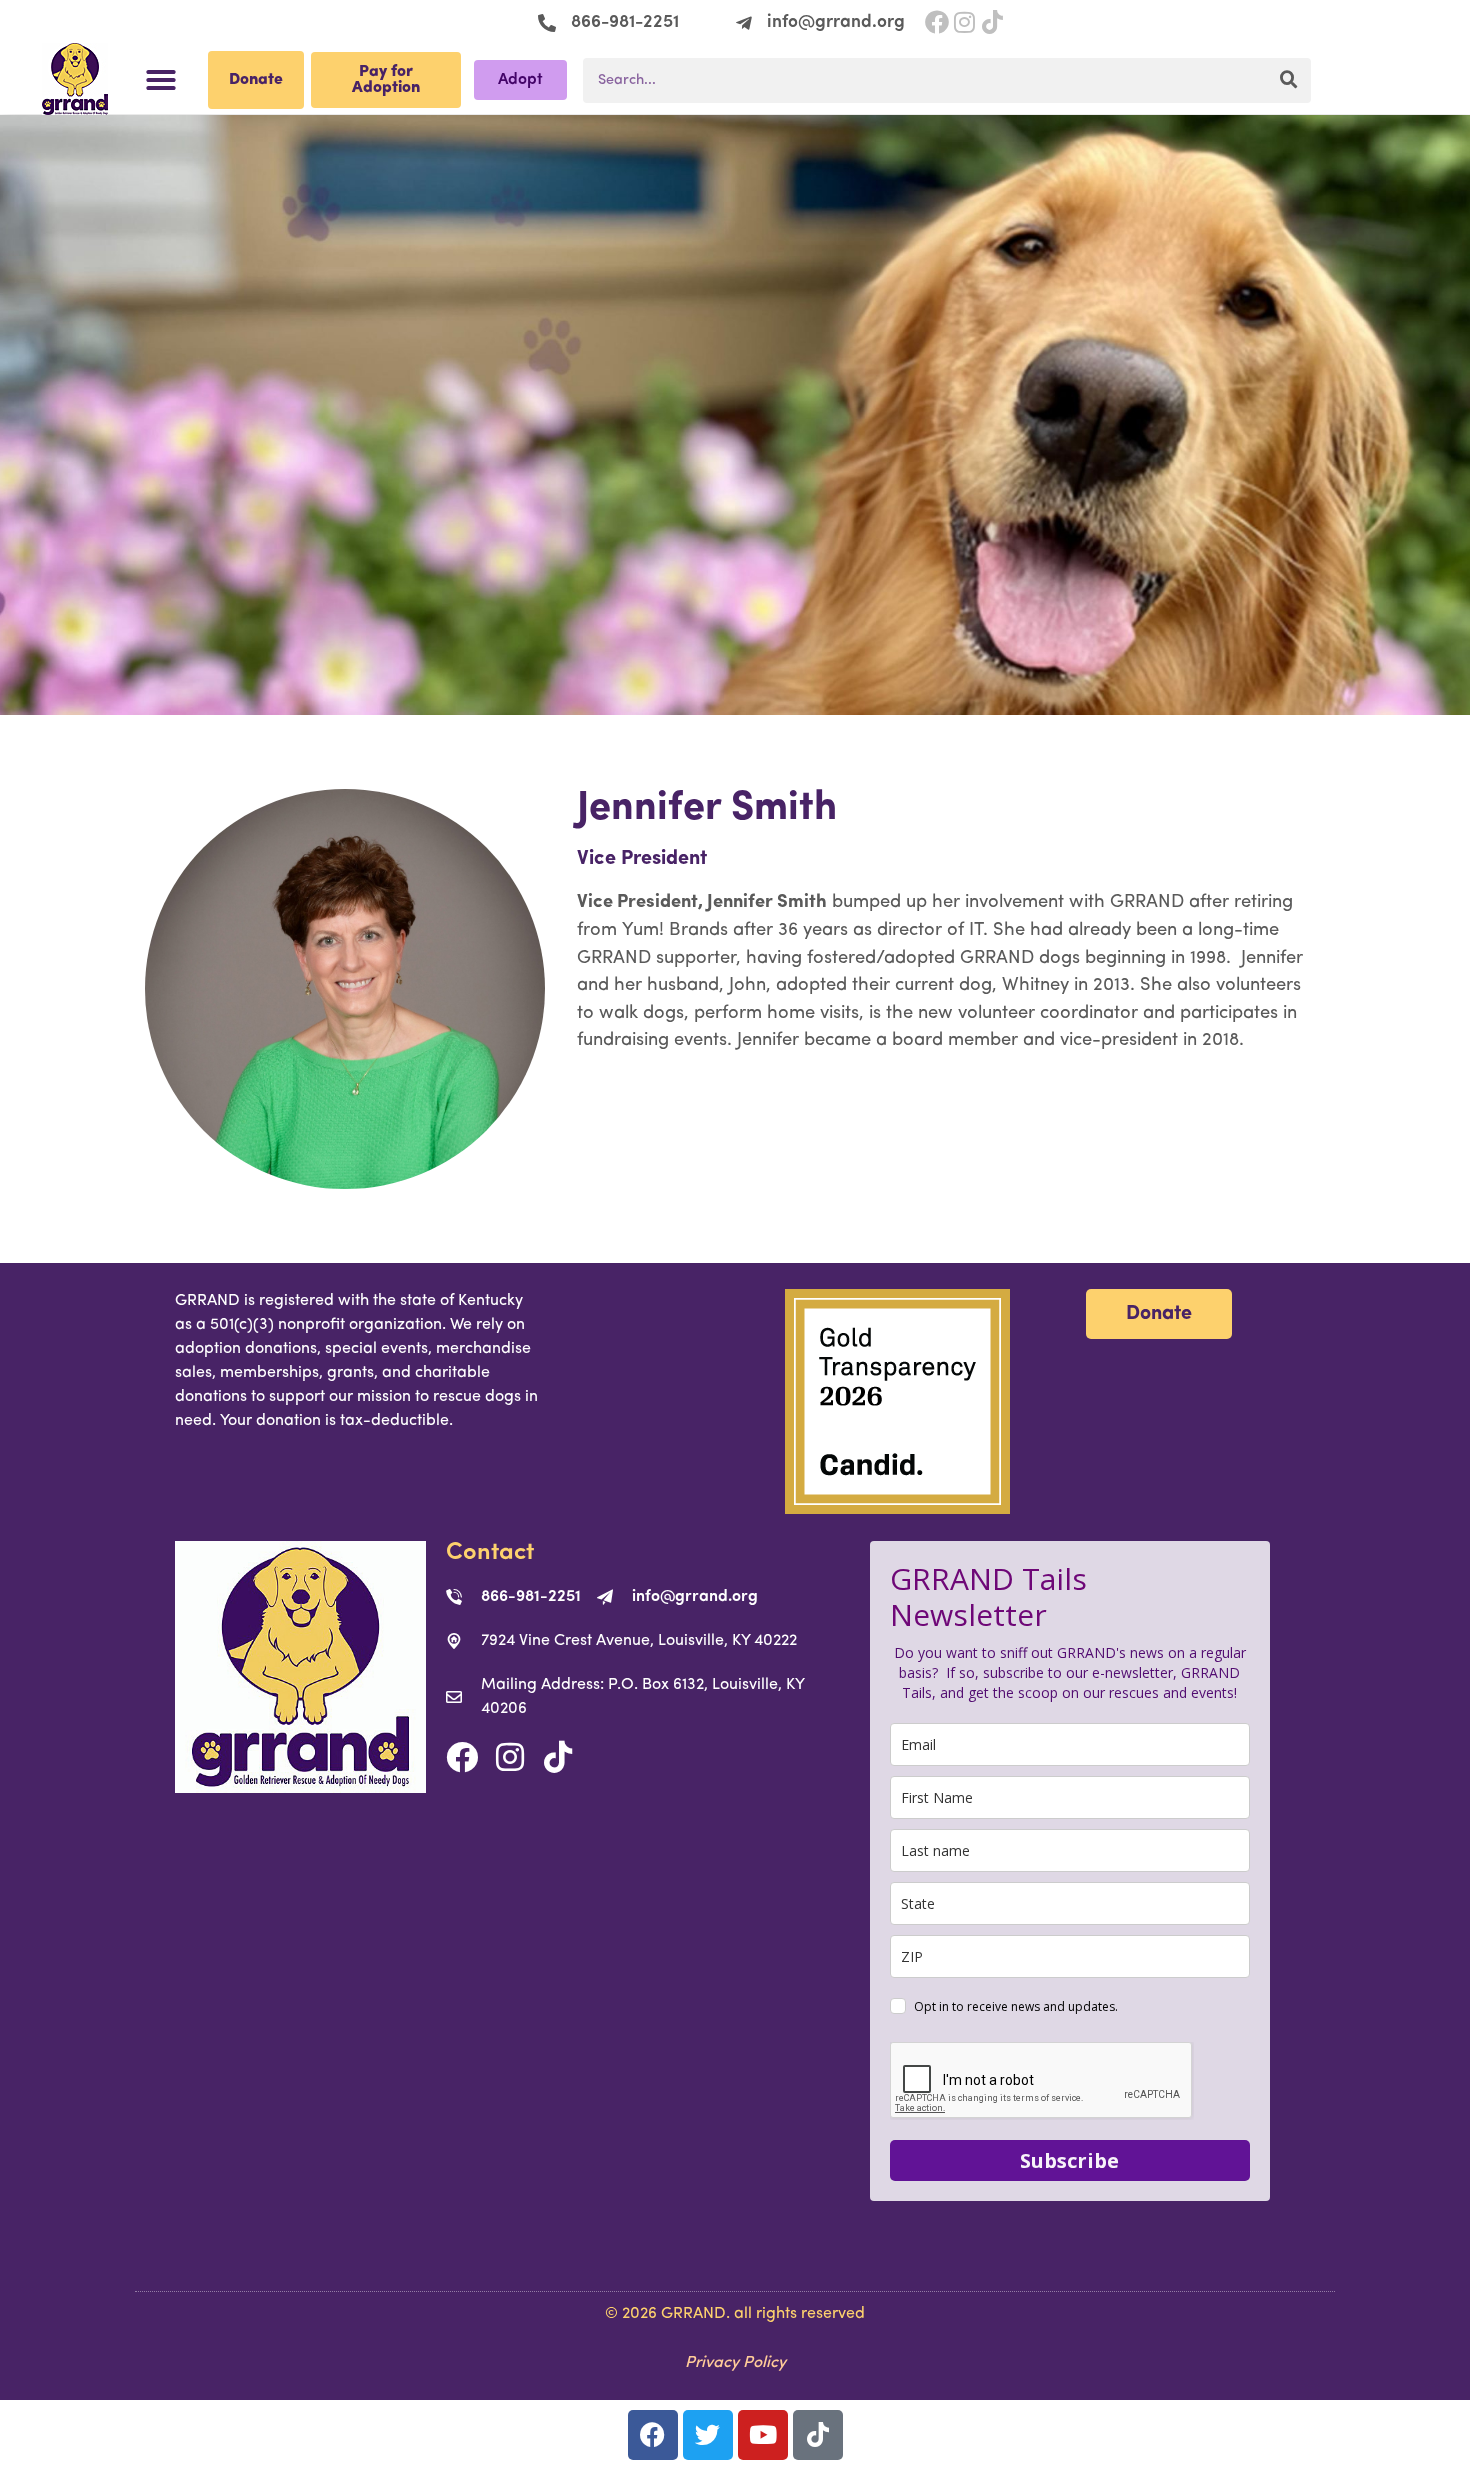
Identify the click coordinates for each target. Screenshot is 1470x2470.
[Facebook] (937, 22)
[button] (161, 80)
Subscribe (1069, 2160)
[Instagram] (965, 22)
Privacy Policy (735, 2363)
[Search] (1288, 80)
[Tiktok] (558, 1757)
